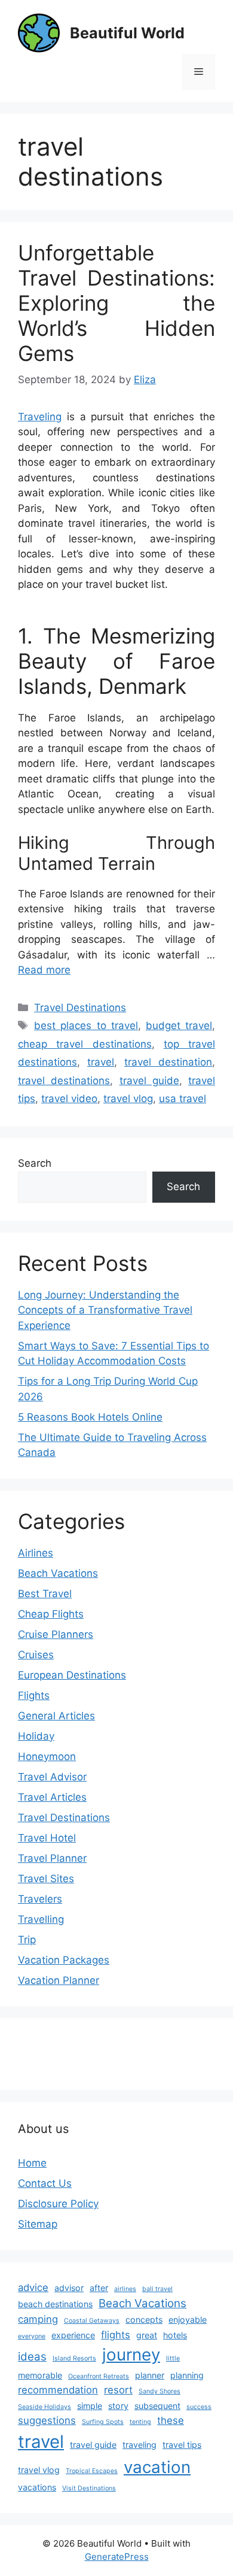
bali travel (157, 2289)
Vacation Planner (59, 1980)
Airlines (36, 1553)
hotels (175, 2335)
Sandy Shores (160, 2391)
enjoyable (188, 2319)
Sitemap (38, 2224)
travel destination (168, 1062)
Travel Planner (52, 1858)
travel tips (182, 2445)
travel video (69, 1099)
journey (131, 2354)
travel (101, 1062)
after (99, 2288)
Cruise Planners (56, 1634)
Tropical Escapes (92, 2471)
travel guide (149, 1081)
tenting (140, 2422)
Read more (44, 970)
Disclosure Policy (58, 2204)
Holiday (36, 1736)
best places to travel (86, 1025)
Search (35, 1163)
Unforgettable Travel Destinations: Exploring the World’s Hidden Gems (116, 303)
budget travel (179, 1025)
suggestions (47, 2420)
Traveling (40, 417)
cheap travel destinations (85, 1044)
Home (32, 2163)
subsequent (157, 2406)
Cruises (36, 1655)
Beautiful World (127, 33)
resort (118, 2390)
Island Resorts (74, 2358)
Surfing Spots (103, 2422)
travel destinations (64, 1081)
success (199, 2407)
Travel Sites (46, 1879)
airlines (125, 2289)
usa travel (183, 1099)
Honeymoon (47, 1756)
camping (38, 2319)
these (171, 2420)
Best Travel (45, 1594)
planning (187, 2375)
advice (33, 2287)
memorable (40, 2375)
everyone (32, 2336)
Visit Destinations (89, 2488)
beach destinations (55, 2304)
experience (73, 2335)
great (147, 2335)
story (118, 2406)
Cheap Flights (51, 1614)
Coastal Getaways (92, 2321)
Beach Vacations (58, 1573)
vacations (37, 2487)
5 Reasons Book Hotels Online (90, 1417)
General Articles (56, 1716)
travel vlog (128, 1099)
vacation (157, 2467)
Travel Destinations (80, 1008)
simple (90, 2406)
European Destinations (72, 1675)
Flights (34, 1695)
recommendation (58, 2390)
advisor (69, 2288)
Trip (27, 1940)
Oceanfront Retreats (99, 2376)
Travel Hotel (47, 1838)
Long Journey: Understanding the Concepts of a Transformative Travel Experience (105, 1310)
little (173, 2358)
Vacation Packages (64, 1960)
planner (150, 2375)
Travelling (41, 1919)
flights (116, 2335)
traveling (140, 2445)
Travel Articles (52, 1797)
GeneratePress (117, 2557)
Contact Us (45, 2183)
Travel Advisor (52, 1777)
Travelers (40, 1899)
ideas (32, 2357)
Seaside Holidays (45, 2407)
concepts (144, 2319)
